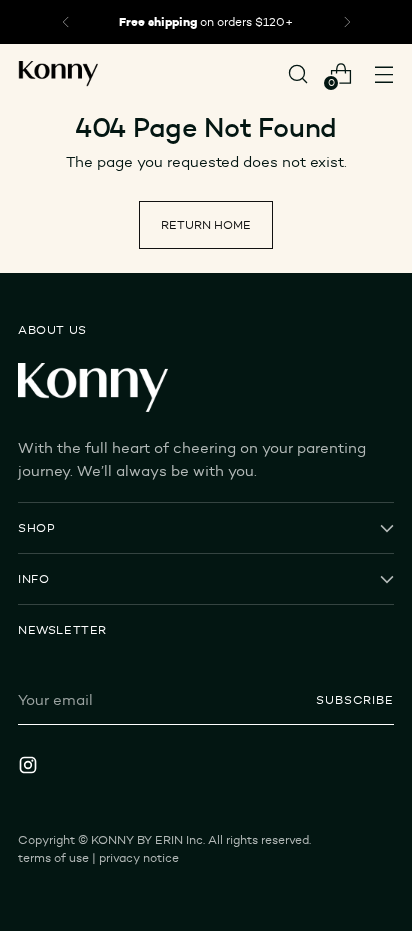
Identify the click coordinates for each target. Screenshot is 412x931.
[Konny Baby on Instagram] (30, 768)
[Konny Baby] (58, 74)
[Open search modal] (297, 73)
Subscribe (355, 699)
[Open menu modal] (383, 73)
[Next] (347, 22)
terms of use (53, 857)
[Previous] (66, 22)
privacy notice (139, 857)
